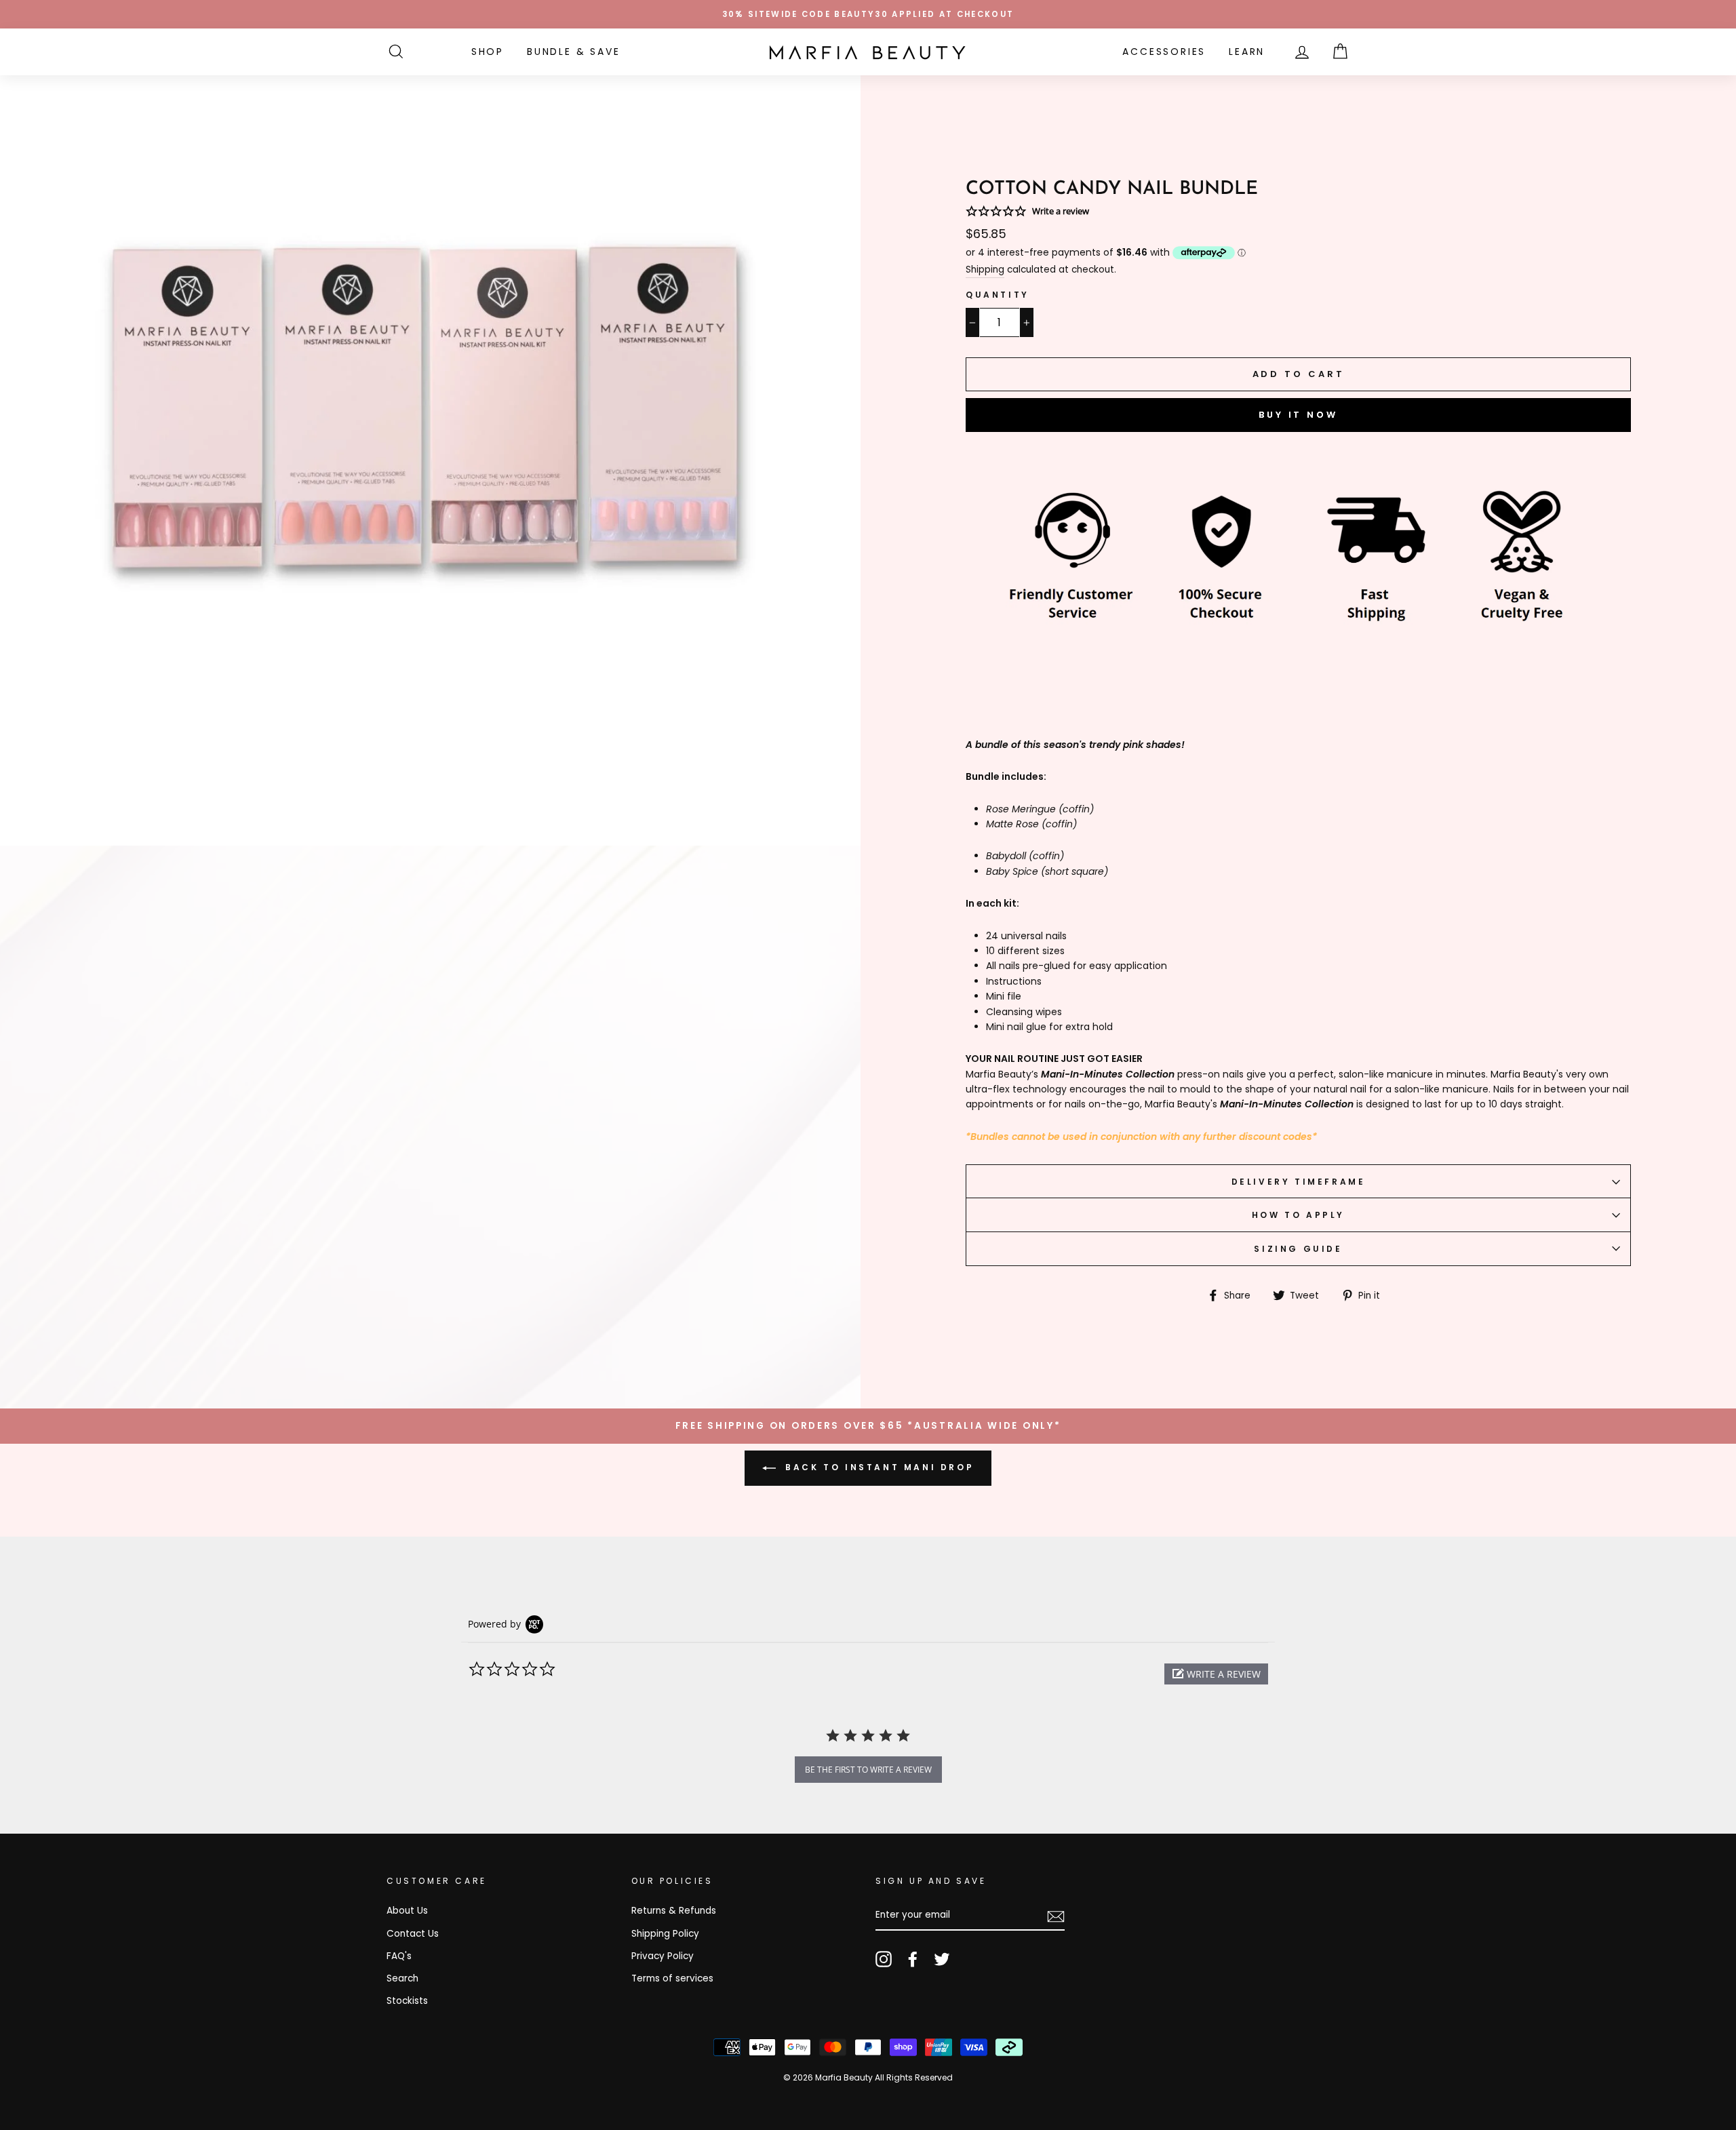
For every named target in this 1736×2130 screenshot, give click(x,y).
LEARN (1247, 52)
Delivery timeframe (1299, 1182)
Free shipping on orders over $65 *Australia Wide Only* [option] (868, 1426)
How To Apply (1298, 1215)
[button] (1216, 1674)
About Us (407, 1911)
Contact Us (413, 1934)
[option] (868, 14)
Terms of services (672, 1978)
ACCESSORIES (1164, 52)
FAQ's (399, 1956)
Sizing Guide (1298, 1249)
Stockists (407, 2001)
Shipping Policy (665, 1934)
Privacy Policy (663, 1956)
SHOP (488, 52)
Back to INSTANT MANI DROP (878, 1467)
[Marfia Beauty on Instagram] (884, 1959)
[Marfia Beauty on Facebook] (913, 1959)
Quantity (998, 295)
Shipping (985, 270)
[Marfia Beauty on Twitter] (942, 1959)
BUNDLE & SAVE (573, 52)
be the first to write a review (868, 1770)
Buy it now (1298, 415)
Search (402, 1978)
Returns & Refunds (674, 1911)
